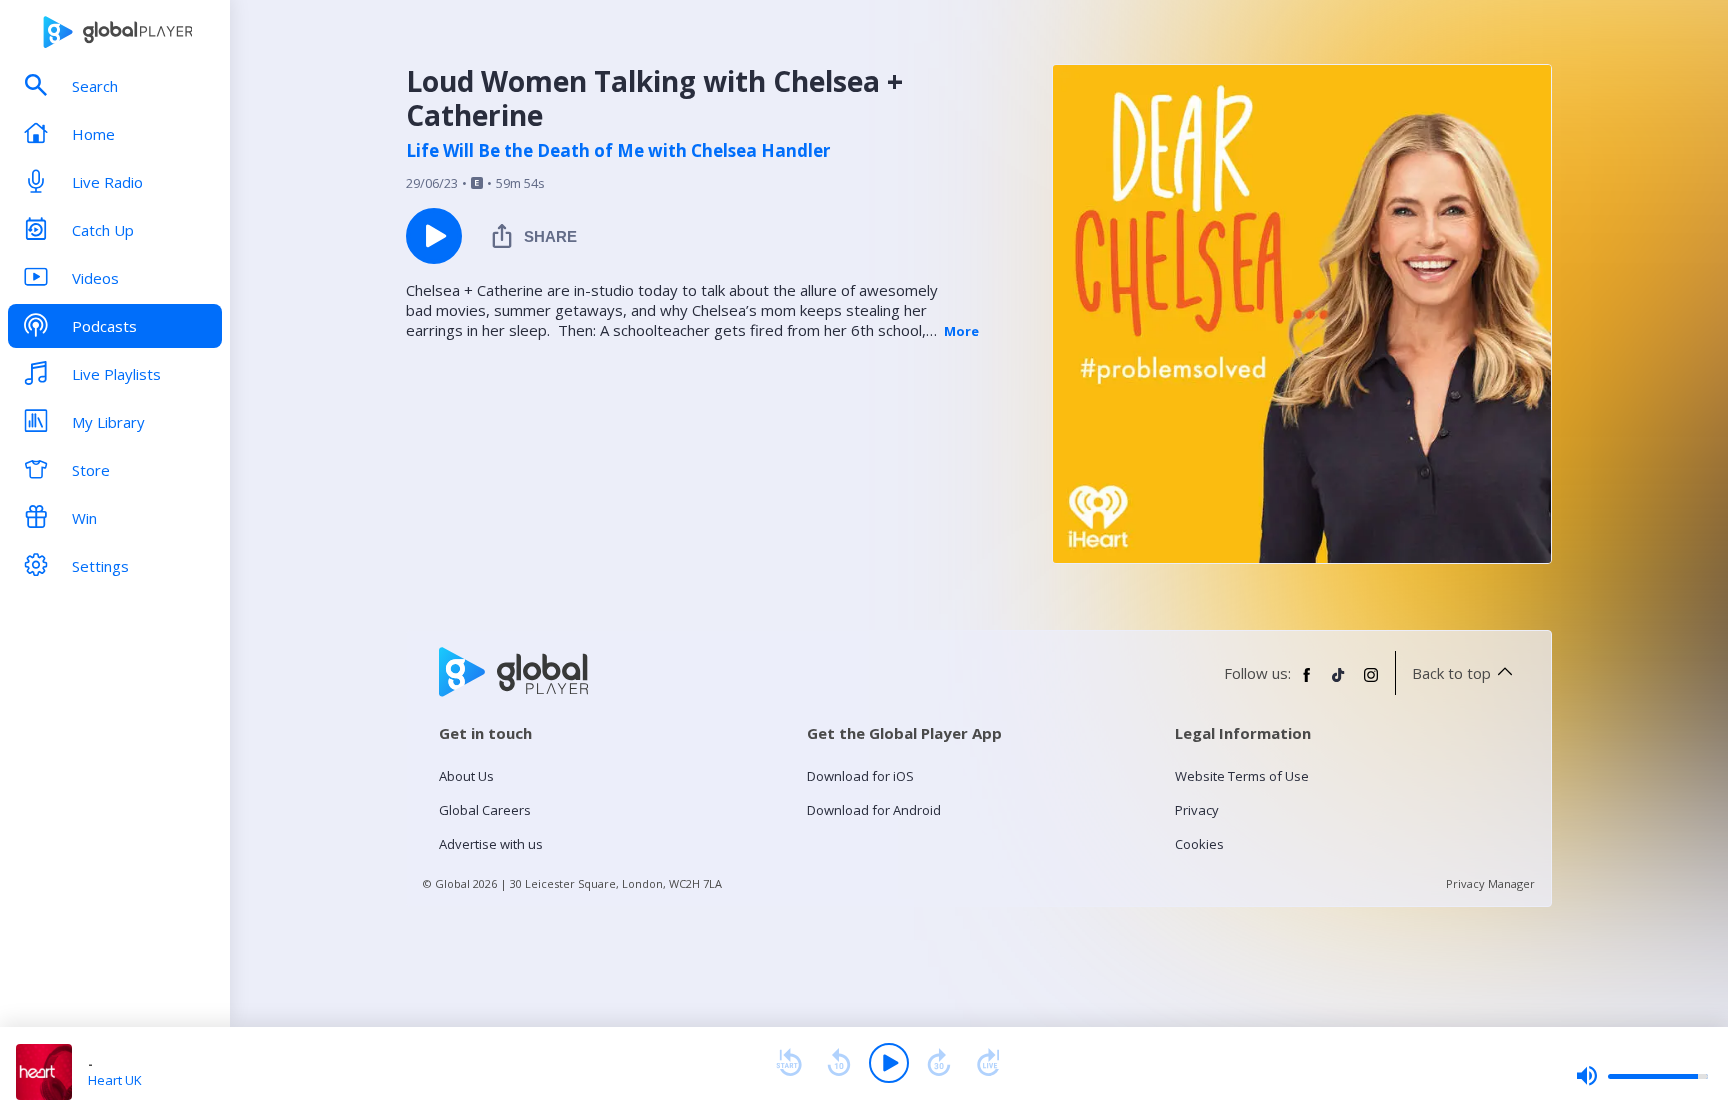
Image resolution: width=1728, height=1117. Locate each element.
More (961, 331)
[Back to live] (989, 1063)
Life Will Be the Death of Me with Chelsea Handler (618, 151)
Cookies (1199, 844)
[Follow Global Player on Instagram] (1371, 683)
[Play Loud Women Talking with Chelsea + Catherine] (434, 236)
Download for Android (874, 810)
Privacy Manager (1490, 883)
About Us (466, 776)
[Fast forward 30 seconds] (939, 1063)
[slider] (1642, 1076)
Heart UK (115, 1080)
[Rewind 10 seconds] (839, 1063)
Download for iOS (860, 776)
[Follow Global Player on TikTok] (1339, 683)
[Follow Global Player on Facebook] (1307, 683)
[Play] (889, 1063)
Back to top (1451, 673)
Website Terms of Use (1242, 776)
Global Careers (485, 810)
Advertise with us (491, 844)
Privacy (1197, 810)
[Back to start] (789, 1063)
